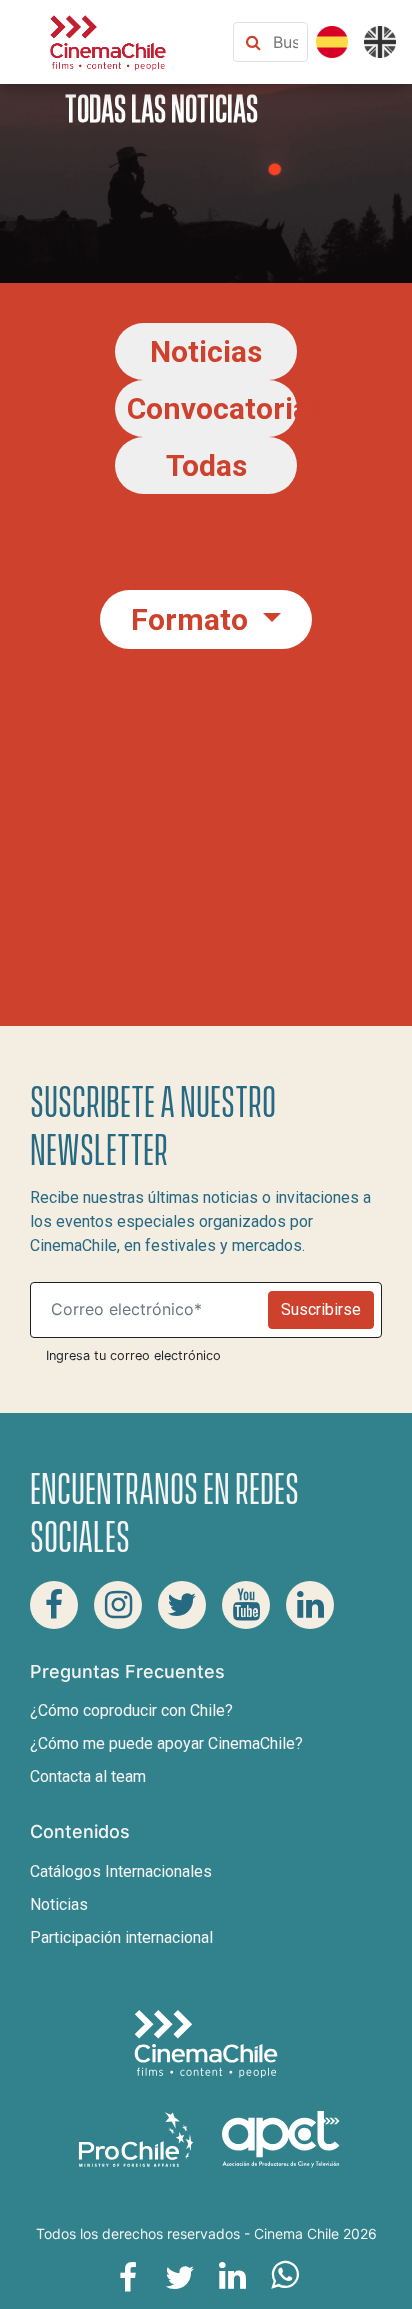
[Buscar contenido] (285, 42)
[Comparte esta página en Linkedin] (232, 2276)
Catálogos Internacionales (121, 1871)
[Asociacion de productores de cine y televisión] (281, 2138)
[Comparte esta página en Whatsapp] (284, 2276)
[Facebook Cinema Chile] (54, 1605)
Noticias (59, 1904)
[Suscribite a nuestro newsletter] (153, 1310)
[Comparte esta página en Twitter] (180, 2276)
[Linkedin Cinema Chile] (310, 1605)
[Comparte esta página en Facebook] (128, 2276)
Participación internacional (121, 1937)
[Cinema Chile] (108, 40)
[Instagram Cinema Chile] (118, 1605)
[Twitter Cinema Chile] (182, 1605)
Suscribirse (321, 1309)
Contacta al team (88, 1776)
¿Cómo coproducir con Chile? (131, 1710)
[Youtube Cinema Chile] (246, 1605)
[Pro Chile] (138, 2138)
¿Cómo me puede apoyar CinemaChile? (166, 1743)
